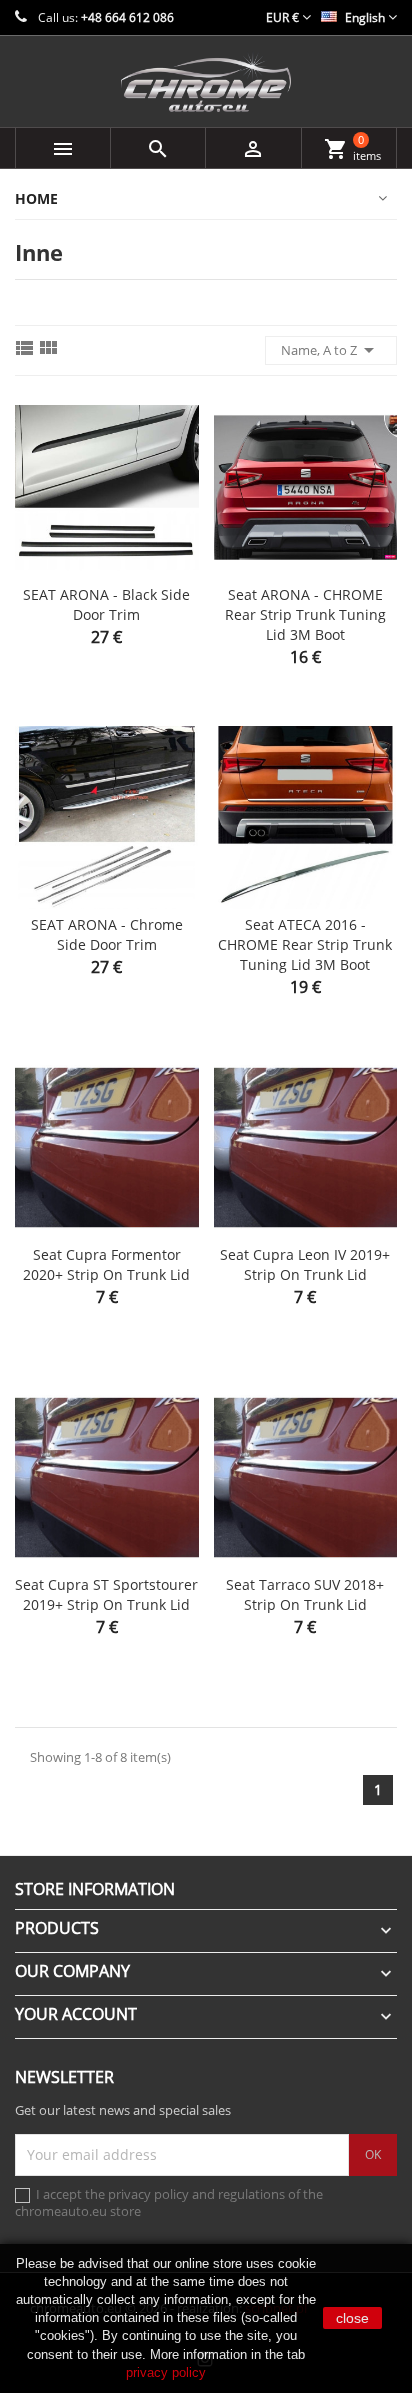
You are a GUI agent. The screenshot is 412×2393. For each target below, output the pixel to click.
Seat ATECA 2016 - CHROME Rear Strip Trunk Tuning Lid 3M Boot (305, 944)
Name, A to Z (331, 350)
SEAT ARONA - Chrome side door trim (107, 934)
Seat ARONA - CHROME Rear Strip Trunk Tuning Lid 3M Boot (305, 614)
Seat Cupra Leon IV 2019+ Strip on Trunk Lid (305, 1264)
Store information (95, 1889)
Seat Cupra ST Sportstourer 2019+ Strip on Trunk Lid (106, 1594)
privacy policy (166, 2372)
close (352, 2318)
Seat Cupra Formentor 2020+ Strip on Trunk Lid (106, 1264)
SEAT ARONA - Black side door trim (106, 604)
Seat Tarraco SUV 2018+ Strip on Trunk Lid (305, 1594)
